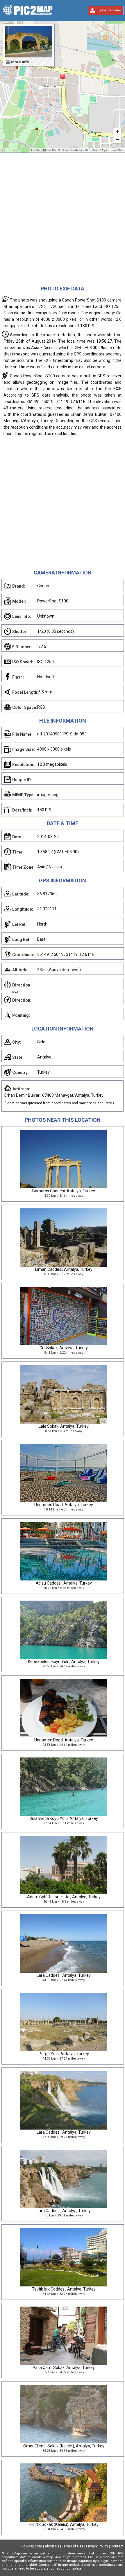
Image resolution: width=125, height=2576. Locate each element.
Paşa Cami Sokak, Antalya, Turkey (64, 2368)
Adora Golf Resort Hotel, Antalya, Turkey (64, 1897)
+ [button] (117, 132)
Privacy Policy (97, 2546)
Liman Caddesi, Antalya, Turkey (64, 1269)
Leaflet (36, 150)
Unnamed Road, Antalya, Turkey (64, 1505)
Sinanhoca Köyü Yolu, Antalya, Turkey (64, 1818)
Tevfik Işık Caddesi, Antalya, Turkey (64, 2289)
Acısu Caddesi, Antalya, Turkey (64, 1583)
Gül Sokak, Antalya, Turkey (64, 1348)
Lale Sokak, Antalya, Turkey (64, 1426)
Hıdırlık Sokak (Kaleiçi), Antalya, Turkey (64, 2524)
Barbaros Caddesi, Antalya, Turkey (64, 1191)
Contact (117, 2546)
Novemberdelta (72, 150)
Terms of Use (73, 2546)
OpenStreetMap (113, 150)
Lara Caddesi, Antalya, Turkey (64, 1975)
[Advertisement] (63, 219)
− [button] (117, 140)
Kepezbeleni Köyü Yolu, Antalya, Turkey (64, 1662)
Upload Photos (109, 10)
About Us (52, 2546)
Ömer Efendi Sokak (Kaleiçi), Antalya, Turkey (64, 2446)
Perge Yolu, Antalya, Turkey (64, 2054)
